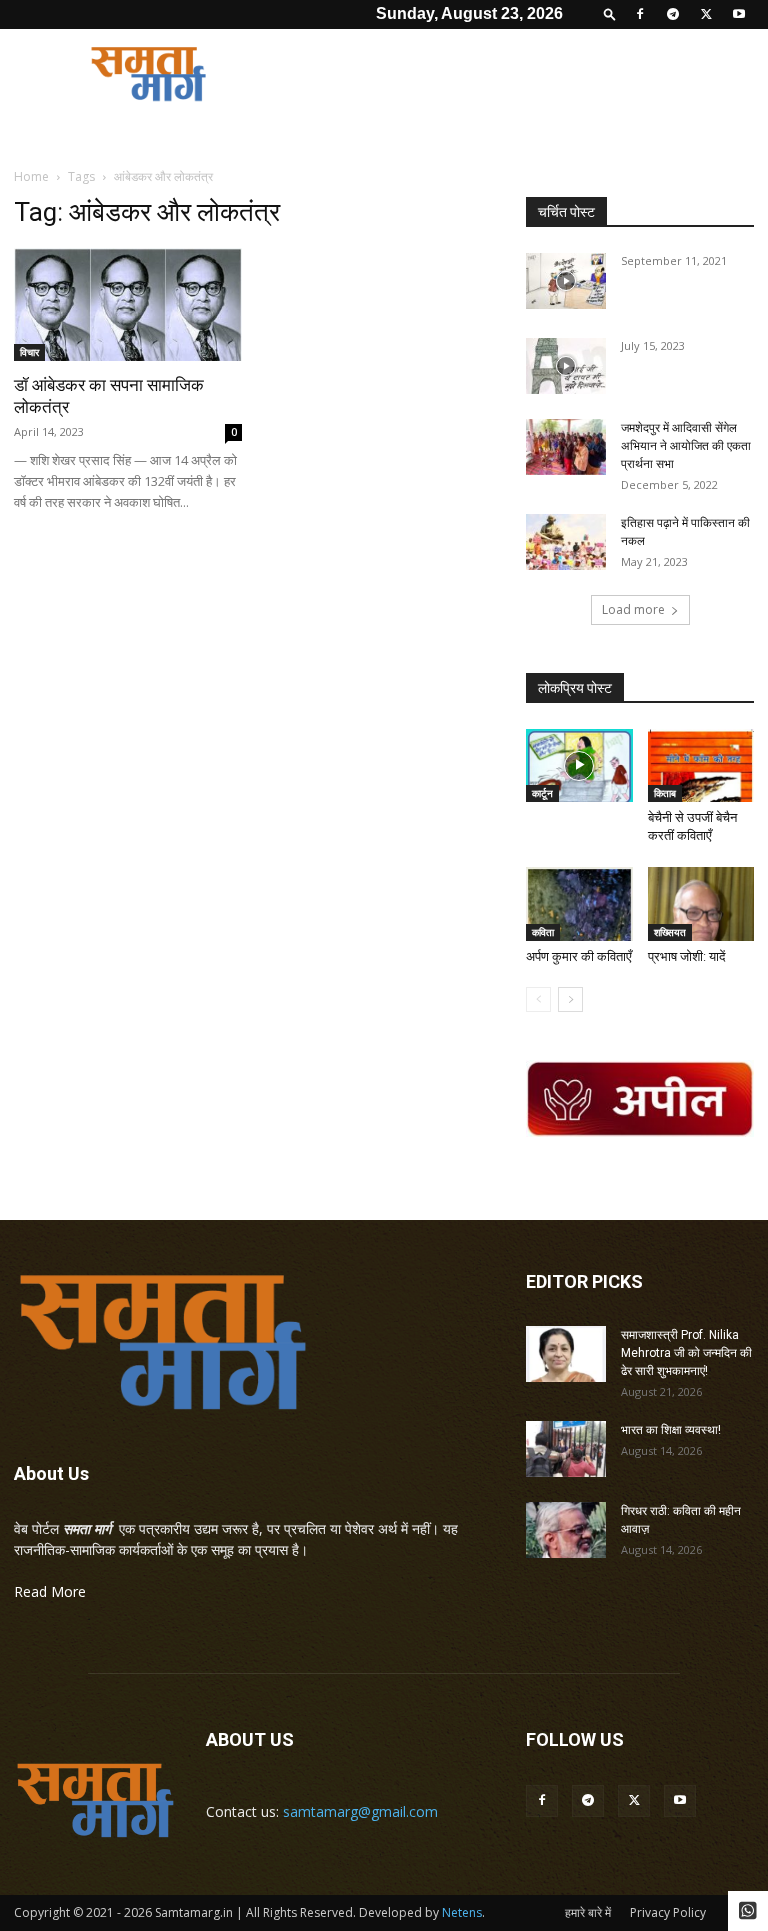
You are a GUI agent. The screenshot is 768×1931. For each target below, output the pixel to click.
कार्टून (542, 793)
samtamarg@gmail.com (360, 1811)
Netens (462, 1912)
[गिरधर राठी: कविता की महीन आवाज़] (566, 1530)
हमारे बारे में (588, 1912)
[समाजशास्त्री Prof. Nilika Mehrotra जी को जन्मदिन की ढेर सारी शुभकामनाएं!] (566, 1354)
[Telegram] (673, 14)
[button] (610, 13)
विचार (29, 352)
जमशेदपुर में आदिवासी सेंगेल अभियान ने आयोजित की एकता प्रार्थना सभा (686, 446)
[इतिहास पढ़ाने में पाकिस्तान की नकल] (566, 542)
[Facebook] (640, 14)
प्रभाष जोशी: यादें (687, 956)
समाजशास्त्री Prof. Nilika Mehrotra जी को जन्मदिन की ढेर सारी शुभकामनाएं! (686, 1353)
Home (31, 176)
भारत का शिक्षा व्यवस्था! (671, 1430)
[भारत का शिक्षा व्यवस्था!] (566, 1449)
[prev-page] (538, 999)
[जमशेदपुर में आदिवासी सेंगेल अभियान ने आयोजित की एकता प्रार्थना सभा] (566, 447)
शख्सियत (670, 932)
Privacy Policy (668, 1912)
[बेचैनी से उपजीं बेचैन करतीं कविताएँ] (701, 765)
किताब (665, 793)
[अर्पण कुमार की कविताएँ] (579, 903)
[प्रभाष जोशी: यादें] (701, 903)
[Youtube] (739, 14)
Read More (50, 1591)
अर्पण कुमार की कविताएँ (579, 956)
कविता (543, 932)
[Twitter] (706, 14)
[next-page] (570, 999)
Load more (633, 609)
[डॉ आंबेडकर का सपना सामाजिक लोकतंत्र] (128, 304)
